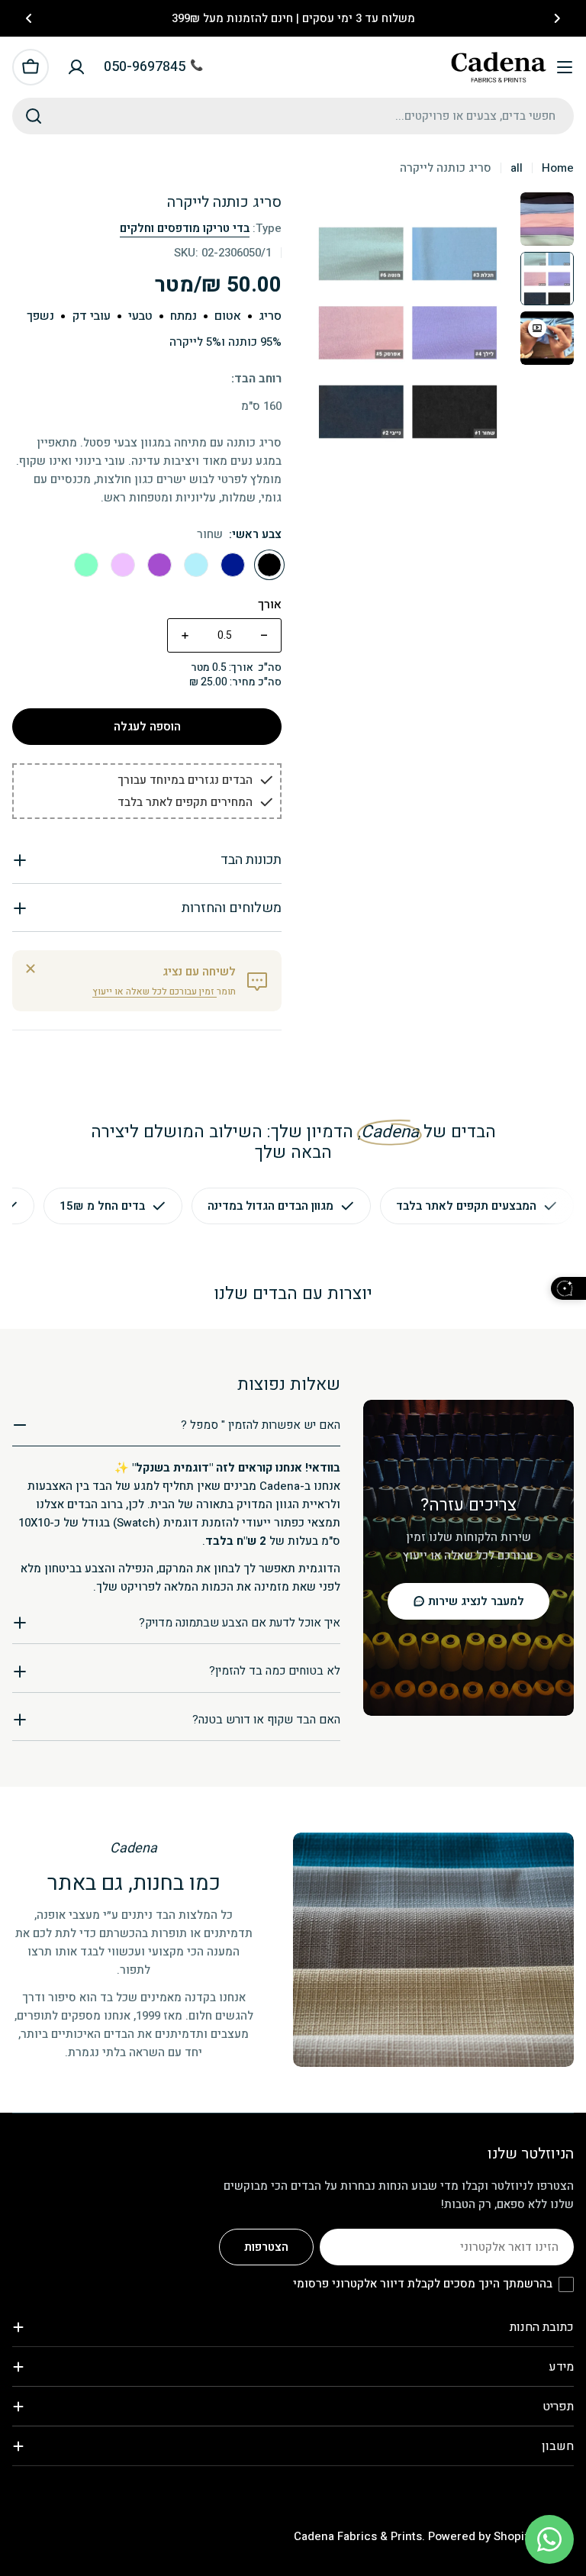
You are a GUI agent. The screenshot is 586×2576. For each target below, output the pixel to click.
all (517, 168)
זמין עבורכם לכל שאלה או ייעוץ (155, 991)
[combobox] (293, 116)
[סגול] (159, 565)
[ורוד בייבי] (123, 565)
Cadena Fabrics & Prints (358, 2536)
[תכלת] (196, 565)
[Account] (76, 67)
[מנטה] (86, 565)
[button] (557, 18)
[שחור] (269, 565)
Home (558, 168)
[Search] (34, 116)
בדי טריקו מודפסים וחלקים (185, 228)
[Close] (31, 969)
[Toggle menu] (565, 67)
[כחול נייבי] (233, 565)
